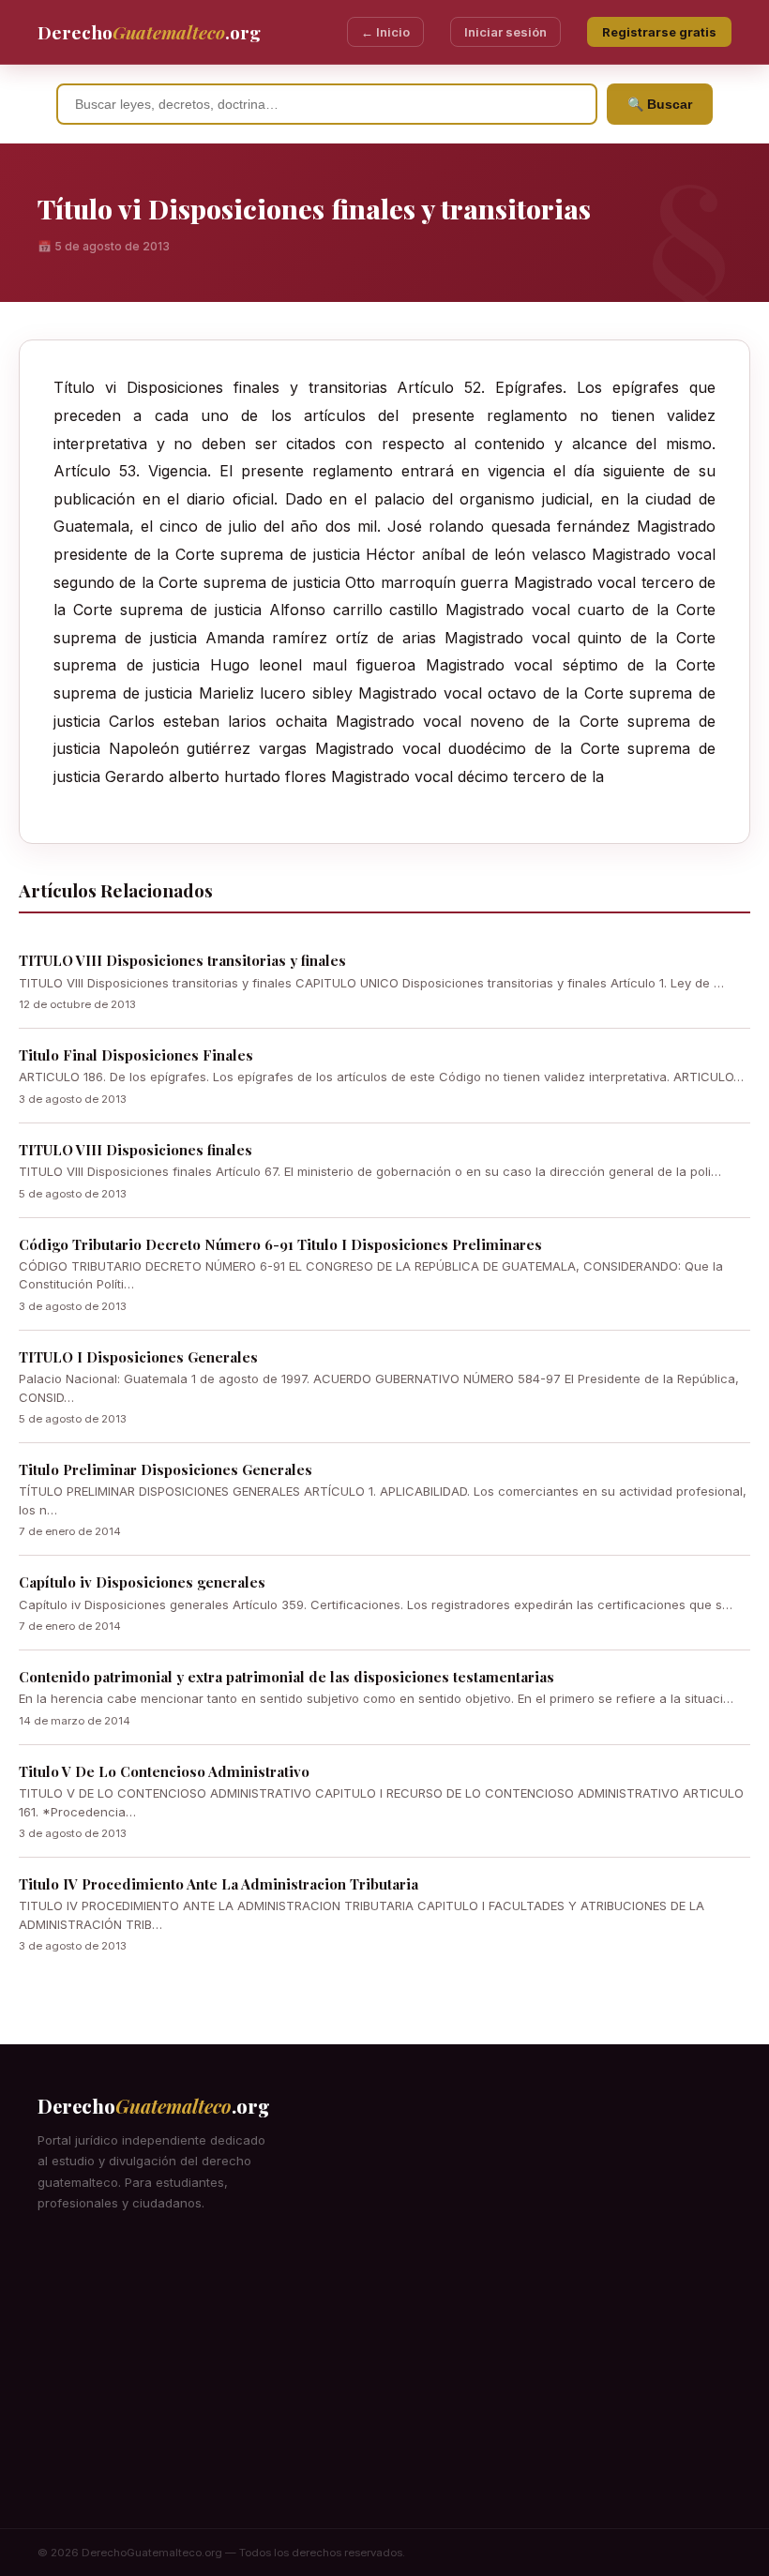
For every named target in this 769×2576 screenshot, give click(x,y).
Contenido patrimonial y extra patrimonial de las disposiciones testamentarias (286, 1677)
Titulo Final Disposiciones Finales (136, 1055)
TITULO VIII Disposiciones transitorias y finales (182, 960)
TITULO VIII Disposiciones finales (136, 1150)
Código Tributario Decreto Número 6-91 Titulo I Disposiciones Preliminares (280, 1244)
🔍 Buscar (660, 104)
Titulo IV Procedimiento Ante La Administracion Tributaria (219, 1884)
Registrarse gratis (659, 32)
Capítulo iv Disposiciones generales (142, 1582)
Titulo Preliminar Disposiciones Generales (166, 1469)
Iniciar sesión (505, 32)
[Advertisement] (384, 2388)
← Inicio (385, 32)
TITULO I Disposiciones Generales (138, 1357)
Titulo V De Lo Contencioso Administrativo (164, 1771)
